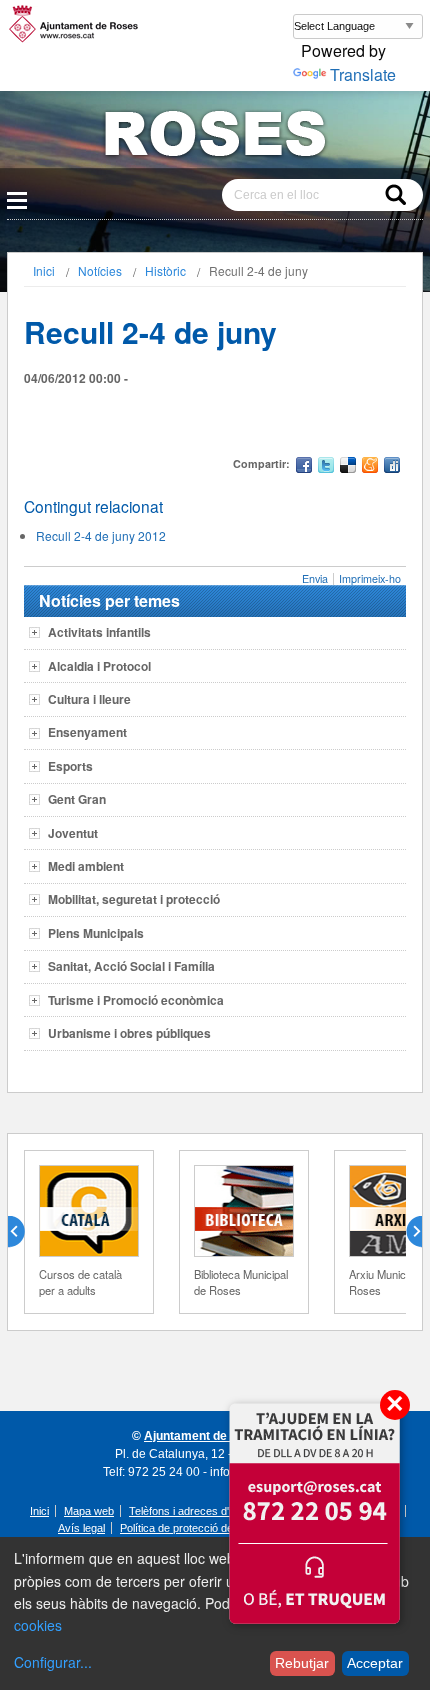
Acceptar (375, 1663)
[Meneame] (370, 467)
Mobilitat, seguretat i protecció (134, 899)
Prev (24, 1232)
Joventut (73, 833)
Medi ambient (86, 866)
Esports (70, 766)
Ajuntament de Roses (205, 1436)
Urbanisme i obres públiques (129, 1033)
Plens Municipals (96, 933)
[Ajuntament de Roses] (215, 137)
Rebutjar (302, 1663)
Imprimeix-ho (370, 578)
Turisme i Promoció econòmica (136, 1000)
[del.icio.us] (348, 467)
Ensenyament (87, 732)
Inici (44, 270)
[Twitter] (326, 467)
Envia (315, 578)
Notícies (100, 270)
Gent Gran (77, 799)
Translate (363, 74)
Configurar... (53, 1662)
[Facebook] (304, 467)
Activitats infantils (99, 632)
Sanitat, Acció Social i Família (131, 966)
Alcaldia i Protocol (99, 666)
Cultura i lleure (89, 699)
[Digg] (392, 467)
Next (406, 1232)
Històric (165, 270)
